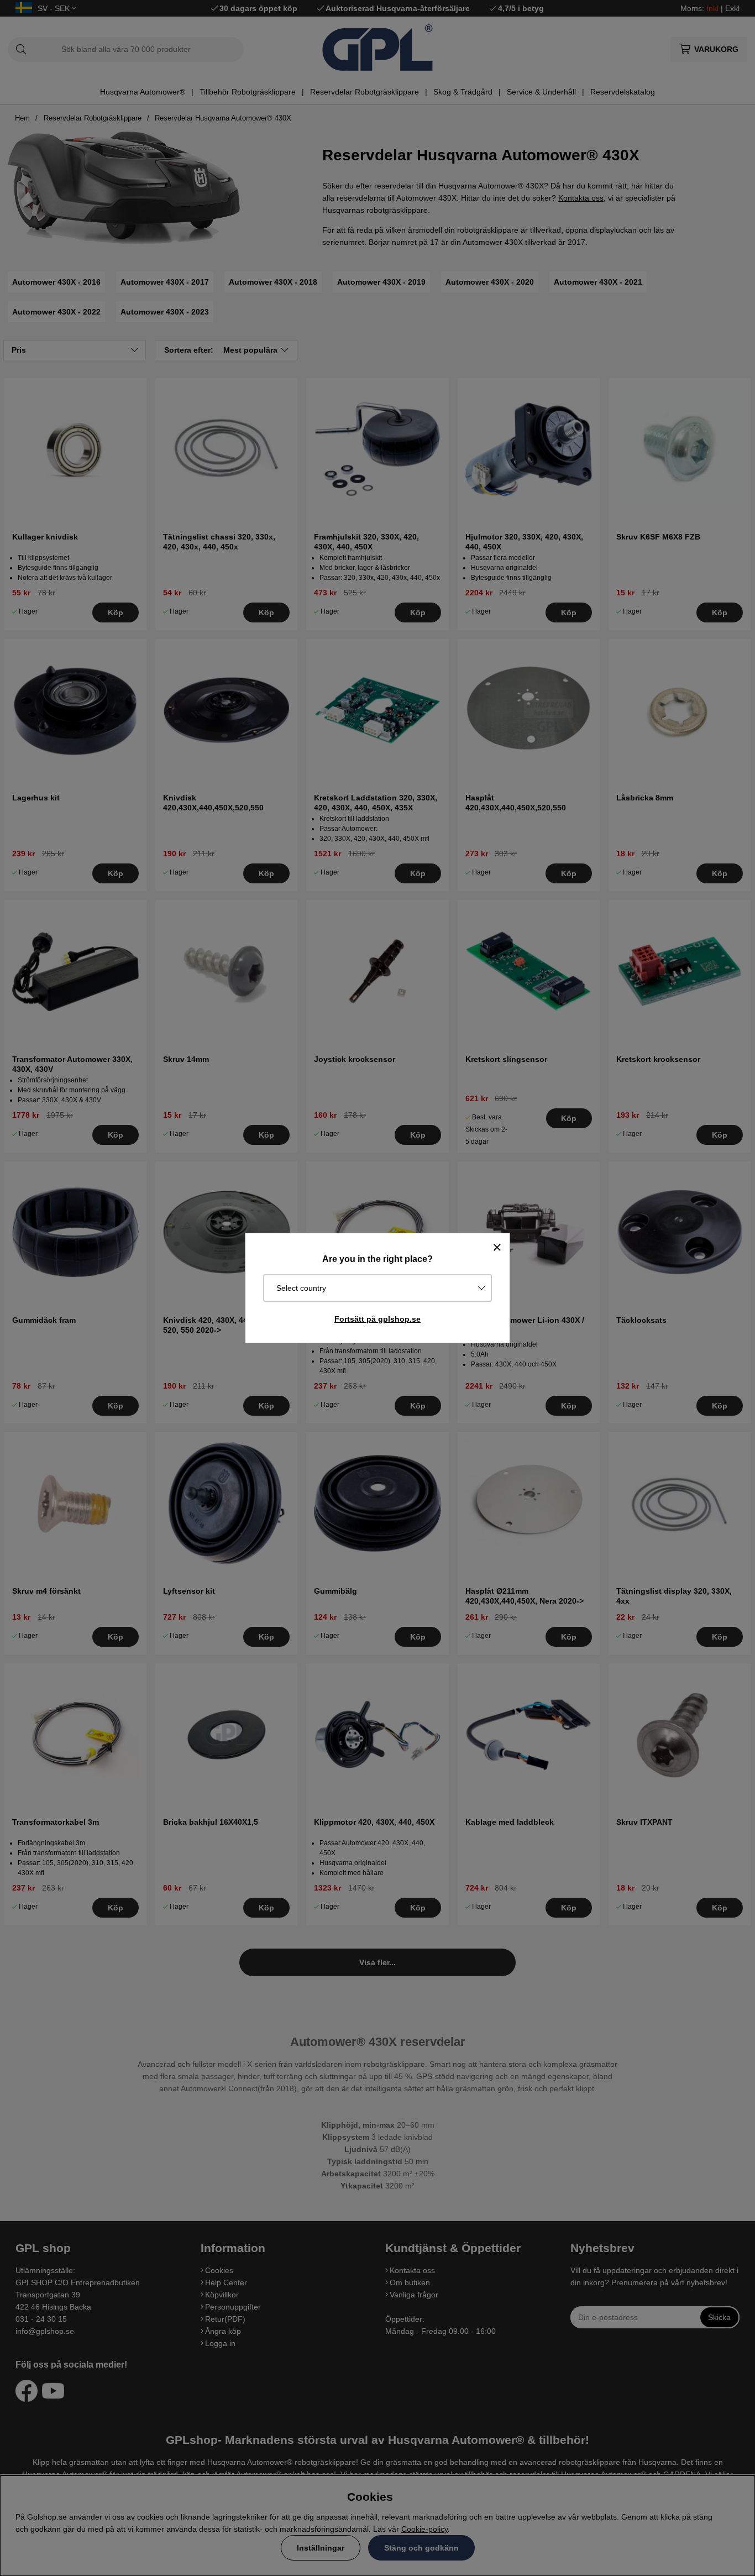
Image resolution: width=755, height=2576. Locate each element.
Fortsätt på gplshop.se (377, 1319)
